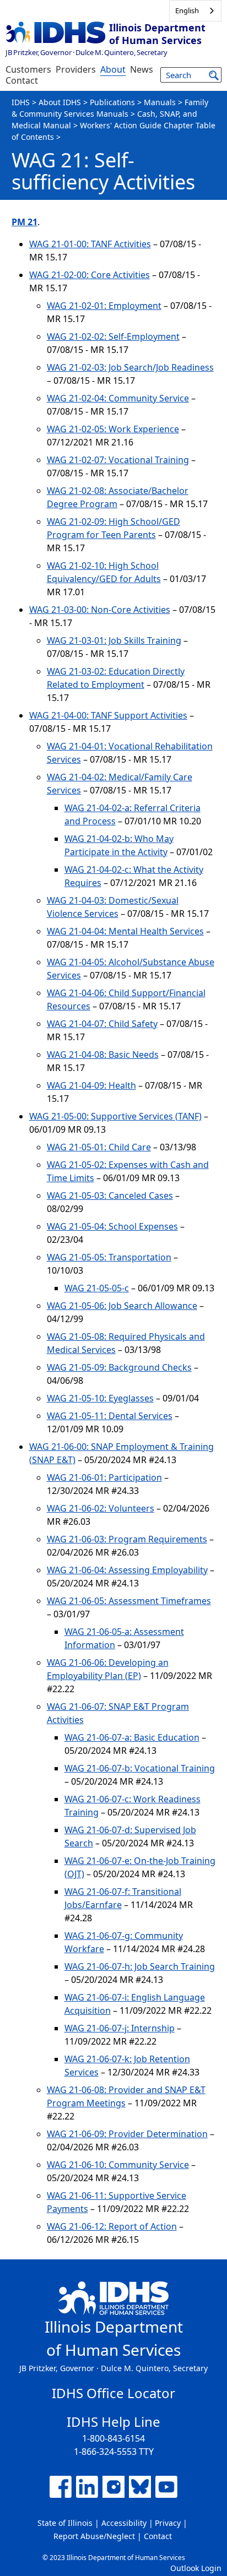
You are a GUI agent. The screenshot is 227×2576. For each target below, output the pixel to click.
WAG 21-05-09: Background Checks (119, 1367)
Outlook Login (196, 2568)
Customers (28, 69)
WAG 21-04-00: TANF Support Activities (108, 715)
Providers (76, 69)
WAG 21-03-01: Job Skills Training (114, 640)
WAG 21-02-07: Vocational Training (118, 460)
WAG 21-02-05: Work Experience (113, 429)
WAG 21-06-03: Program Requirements (127, 1539)
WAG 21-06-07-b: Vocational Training (140, 1768)
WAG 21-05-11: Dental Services (110, 1416)
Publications (112, 102)
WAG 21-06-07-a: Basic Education (132, 1737)
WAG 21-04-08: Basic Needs (103, 1055)
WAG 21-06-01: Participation (104, 1477)
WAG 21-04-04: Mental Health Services (125, 931)
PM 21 (25, 222)
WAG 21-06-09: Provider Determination (127, 2134)
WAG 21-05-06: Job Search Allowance (122, 1306)
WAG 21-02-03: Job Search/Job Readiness (130, 367)
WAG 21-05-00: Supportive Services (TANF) (115, 1116)
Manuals (160, 102)
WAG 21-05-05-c (97, 1288)
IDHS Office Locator (113, 2393)
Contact (22, 80)
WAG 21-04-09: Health (91, 1085)
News (142, 69)
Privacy (168, 2523)
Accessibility (124, 2523)
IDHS (21, 102)
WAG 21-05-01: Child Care (99, 1147)
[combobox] (195, 11)
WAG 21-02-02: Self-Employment (113, 336)
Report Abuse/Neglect (94, 2536)
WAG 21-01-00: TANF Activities (90, 244)
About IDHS (60, 102)
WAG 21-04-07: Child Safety (102, 1024)
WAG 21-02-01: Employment (104, 306)
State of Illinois (65, 2523)
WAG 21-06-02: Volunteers (101, 1508)
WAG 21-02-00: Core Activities (90, 275)
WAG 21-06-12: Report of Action (112, 2226)
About (113, 69)
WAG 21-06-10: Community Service (118, 2165)
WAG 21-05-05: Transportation (109, 1257)
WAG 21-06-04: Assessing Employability (127, 1570)
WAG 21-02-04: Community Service (118, 398)
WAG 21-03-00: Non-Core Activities (100, 610)
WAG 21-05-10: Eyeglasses (100, 1398)
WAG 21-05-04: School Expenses (112, 1226)
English (187, 10)
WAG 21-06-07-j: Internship (120, 2028)
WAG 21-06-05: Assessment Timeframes (129, 1601)
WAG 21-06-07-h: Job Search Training (140, 1966)
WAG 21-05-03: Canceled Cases (110, 1195)
